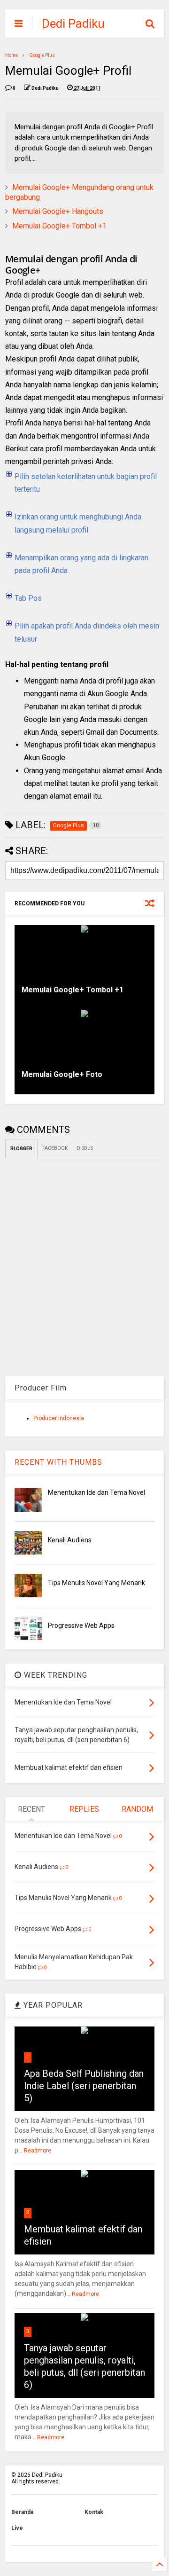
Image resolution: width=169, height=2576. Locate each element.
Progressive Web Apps (81, 1626)
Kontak (94, 2512)
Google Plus (42, 55)
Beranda (22, 2512)
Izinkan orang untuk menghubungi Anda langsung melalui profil (78, 523)
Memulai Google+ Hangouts (58, 211)
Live (17, 2528)
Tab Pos (28, 598)
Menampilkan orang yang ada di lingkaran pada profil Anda (81, 564)
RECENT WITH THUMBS (58, 1462)
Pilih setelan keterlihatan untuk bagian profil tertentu (86, 483)
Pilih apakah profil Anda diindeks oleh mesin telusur (87, 632)
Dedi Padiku (73, 24)
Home (12, 55)
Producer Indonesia (59, 1418)
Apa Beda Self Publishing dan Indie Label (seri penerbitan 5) (84, 2086)
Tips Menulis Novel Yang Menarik (96, 1583)
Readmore (38, 2151)
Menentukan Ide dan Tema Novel (96, 1492)
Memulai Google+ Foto (62, 1074)
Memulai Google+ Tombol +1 (59, 226)
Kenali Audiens (70, 1540)
